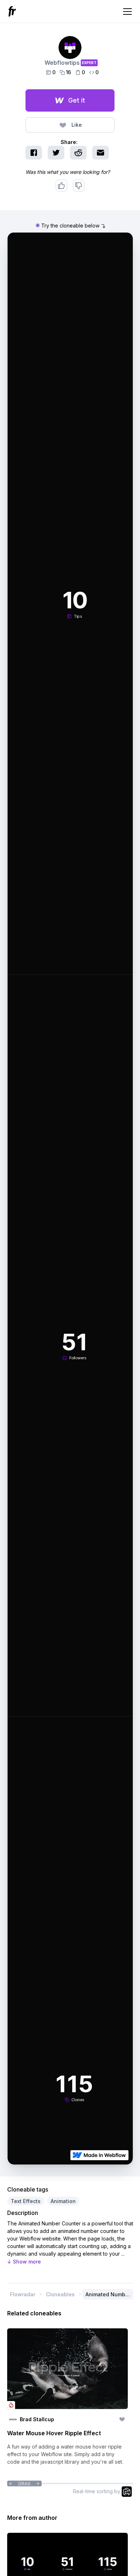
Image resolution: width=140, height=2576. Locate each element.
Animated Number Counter (108, 2295)
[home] (13, 11)
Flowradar (23, 2294)
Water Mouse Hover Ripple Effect (54, 2433)
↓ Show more (24, 2262)
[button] (126, 12)
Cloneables (60, 2294)
